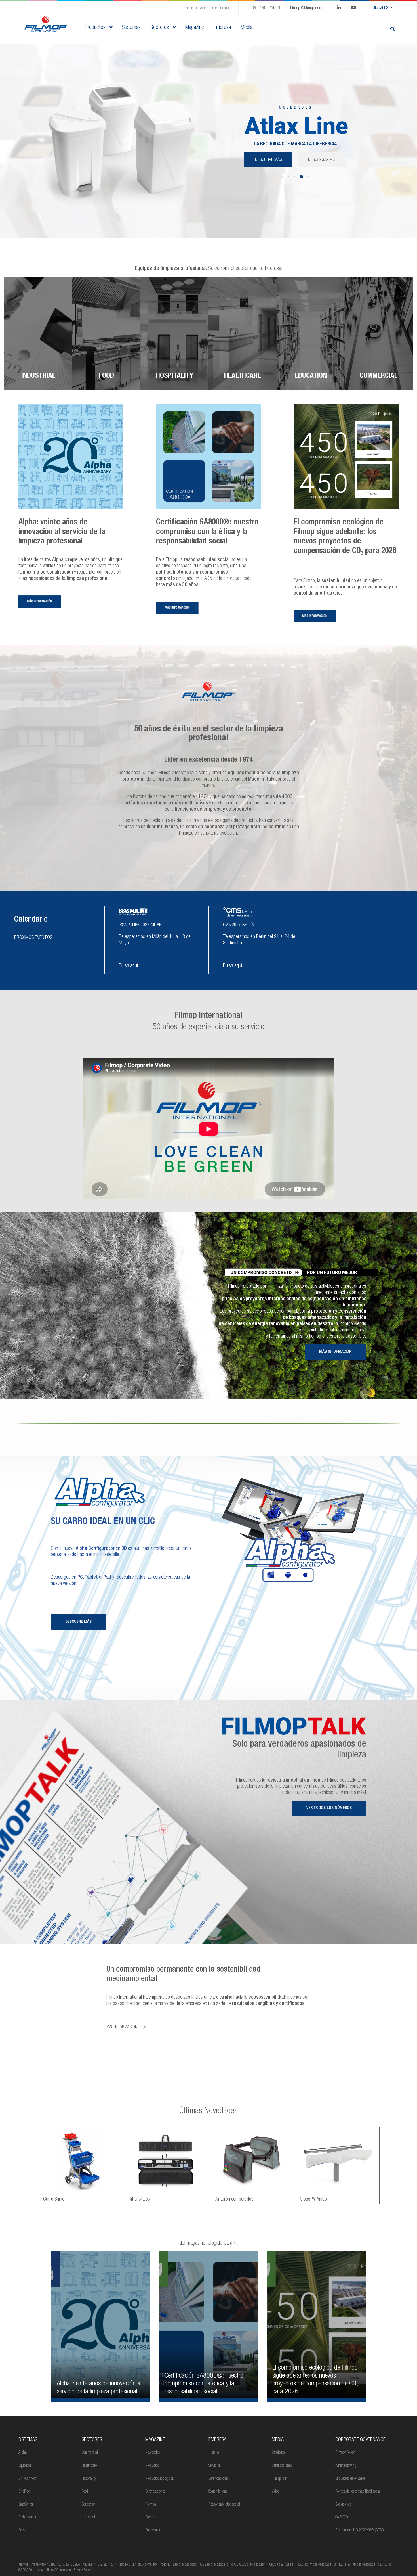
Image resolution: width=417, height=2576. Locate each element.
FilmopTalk (279, 2479)
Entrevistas (153, 2531)
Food (85, 2492)
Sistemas (28, 2440)
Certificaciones (155, 2492)
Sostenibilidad (218, 2492)
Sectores (160, 28)
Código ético (343, 2505)
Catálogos (278, 2453)
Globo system (27, 2518)
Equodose (25, 2466)
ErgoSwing (26, 2505)
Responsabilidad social (224, 2505)
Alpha (23, 2453)
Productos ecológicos (159, 2479)
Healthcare (89, 2466)
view (101, 2326)
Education (89, 2505)
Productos (96, 28)
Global (380, 8)
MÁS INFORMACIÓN (335, 1352)
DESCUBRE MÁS (295, 181)
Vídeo (275, 2492)
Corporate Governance (360, 2440)
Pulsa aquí (128, 966)
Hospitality (89, 2479)
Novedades (152, 2453)
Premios (151, 2505)
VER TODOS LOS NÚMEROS (329, 1808)
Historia (214, 2453)
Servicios (214, 2466)
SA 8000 (342, 2518)
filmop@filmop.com (306, 8)
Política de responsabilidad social (358, 2492)
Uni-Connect (27, 2479)
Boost (22, 2531)
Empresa (217, 2440)
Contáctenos (221, 8)
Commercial (90, 2453)
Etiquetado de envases (350, 2479)
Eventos (150, 2518)
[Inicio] (46, 24)
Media (278, 2440)
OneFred (24, 2492)
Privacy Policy (345, 2453)
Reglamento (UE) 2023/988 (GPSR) (360, 2531)
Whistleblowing (346, 2466)
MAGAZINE (155, 2440)
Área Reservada (195, 8)
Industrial (88, 2518)
